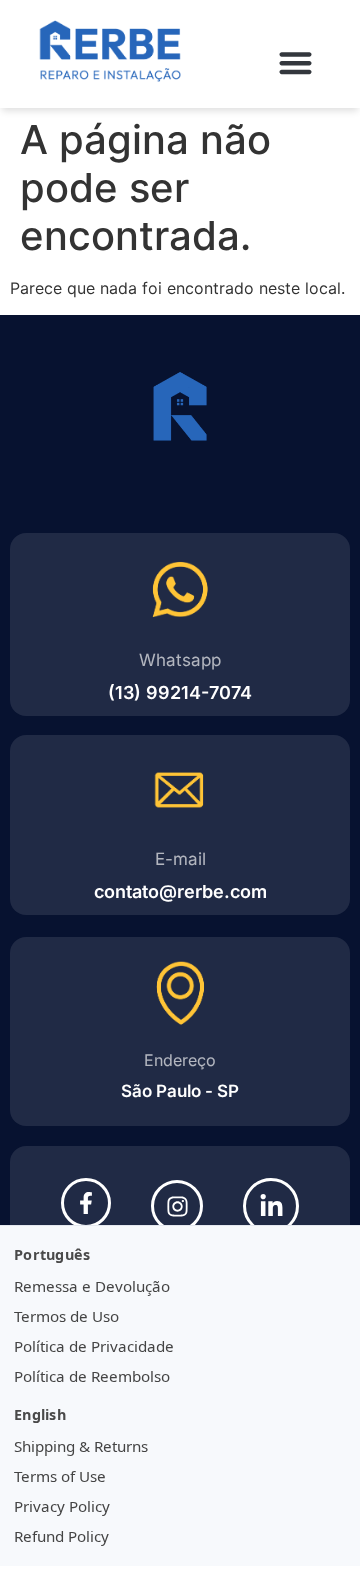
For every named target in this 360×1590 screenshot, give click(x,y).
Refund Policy (61, 1536)
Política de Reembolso (92, 1376)
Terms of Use (60, 1476)
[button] (296, 62)
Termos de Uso (66, 1316)
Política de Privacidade (94, 1346)
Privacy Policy (62, 1506)
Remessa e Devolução (92, 1286)
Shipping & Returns (81, 1446)
